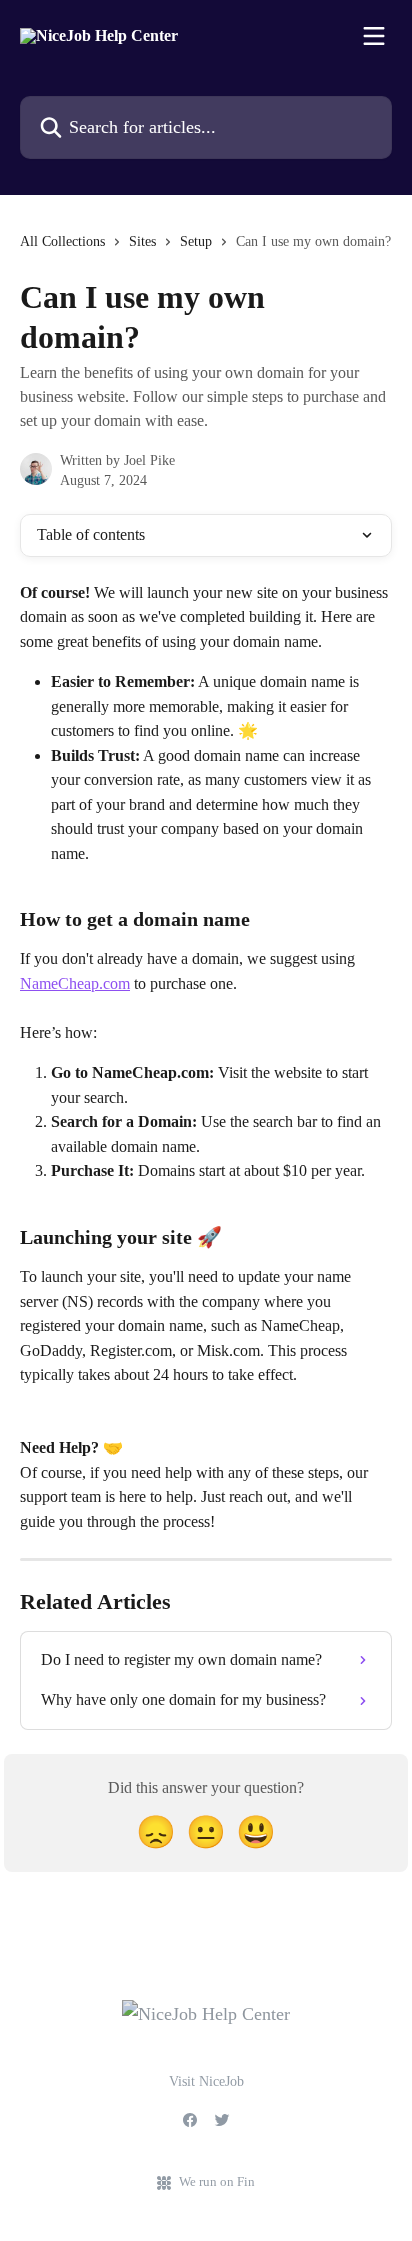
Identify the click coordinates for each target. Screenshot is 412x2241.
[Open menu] (374, 36)
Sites (142, 241)
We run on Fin (217, 2181)
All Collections (62, 241)
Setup (196, 241)
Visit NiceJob (206, 2081)
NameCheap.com (75, 983)
